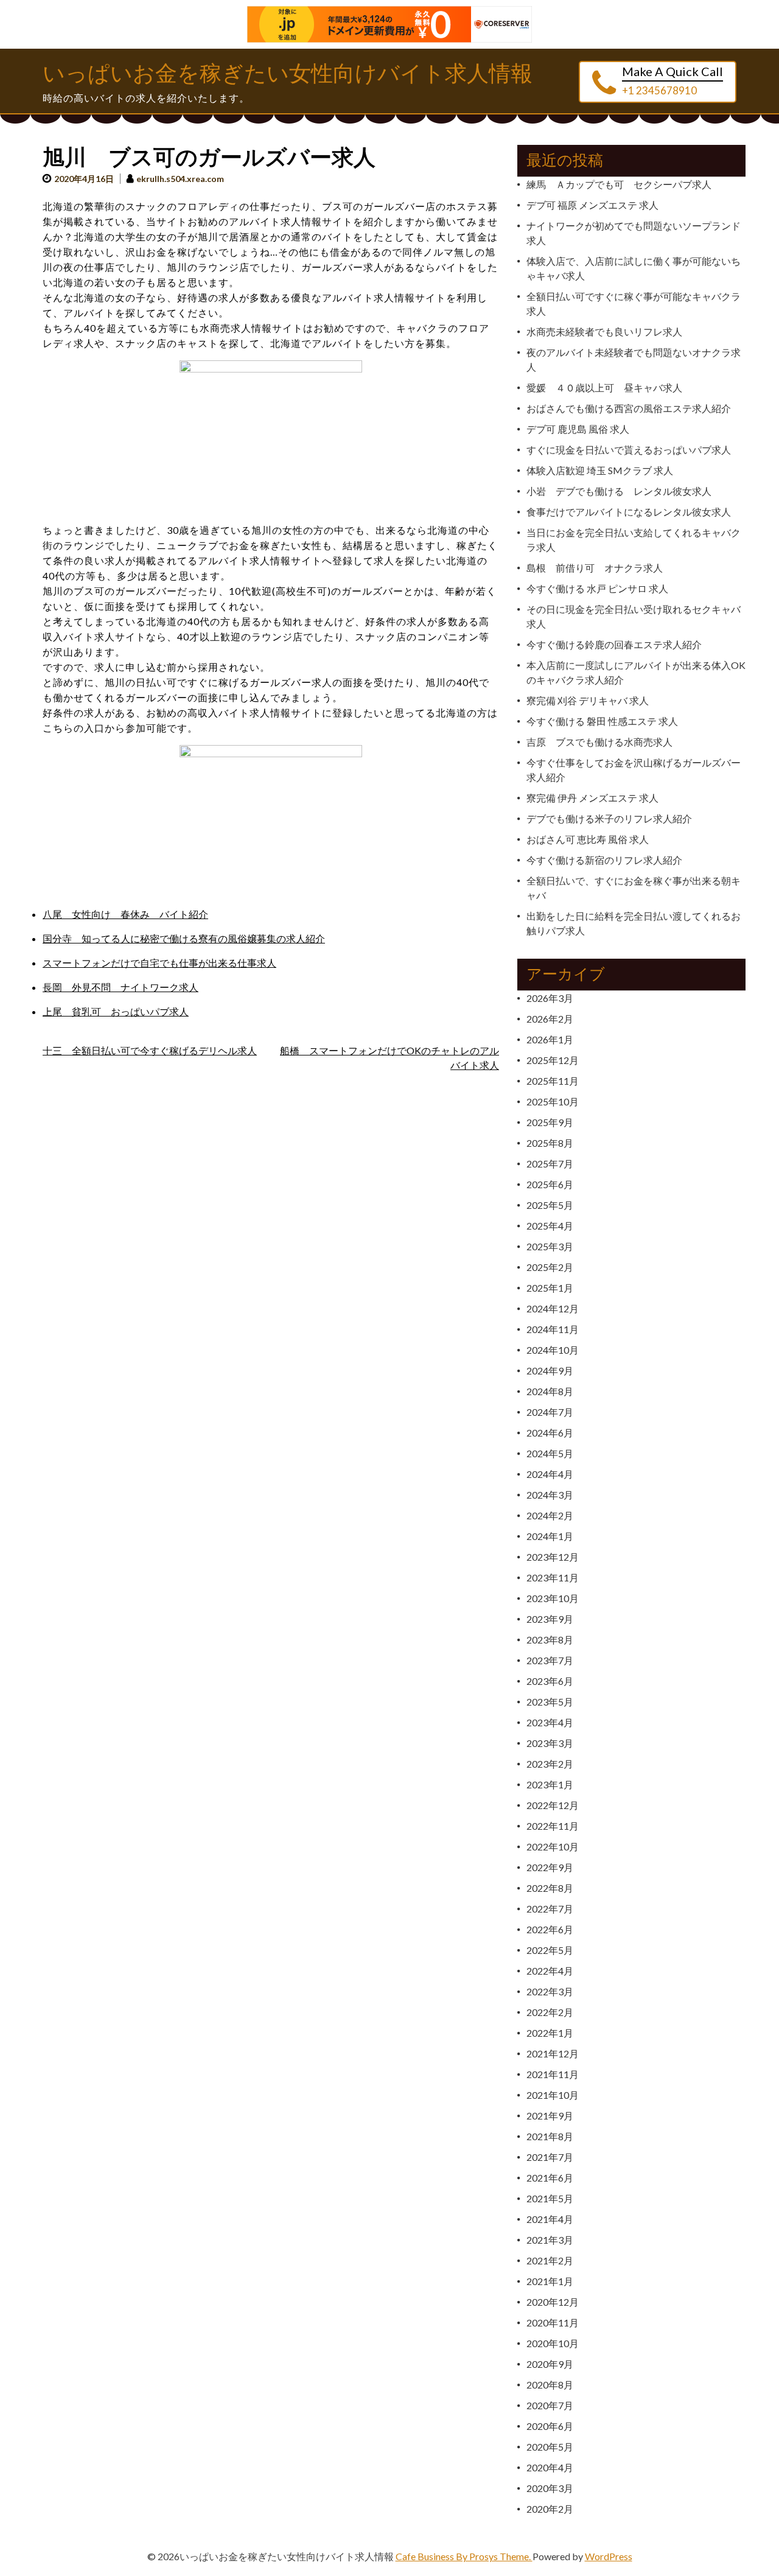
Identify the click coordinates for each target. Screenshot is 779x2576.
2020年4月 (550, 2467)
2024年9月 (550, 1370)
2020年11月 (553, 2322)
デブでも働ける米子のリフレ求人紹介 (609, 818)
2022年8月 (550, 1888)
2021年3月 (550, 2240)
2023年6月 (550, 1681)
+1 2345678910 (659, 90)
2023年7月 (550, 1660)
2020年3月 (550, 2488)
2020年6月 (550, 2426)
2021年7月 (550, 2157)
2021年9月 (550, 2116)
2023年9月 (550, 1619)
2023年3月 (550, 1743)
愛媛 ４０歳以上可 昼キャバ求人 (604, 387)
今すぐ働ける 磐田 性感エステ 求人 (602, 721)
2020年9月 (550, 2364)
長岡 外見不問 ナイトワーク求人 (121, 987)
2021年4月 (550, 2219)
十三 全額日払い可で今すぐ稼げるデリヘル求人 (150, 1050)
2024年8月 (550, 1391)
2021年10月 (553, 2095)
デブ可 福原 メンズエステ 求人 (592, 205)
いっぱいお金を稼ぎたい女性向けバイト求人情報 (288, 74)
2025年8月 (550, 1143)
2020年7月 (550, 2405)
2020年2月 (550, 2509)
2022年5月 (550, 1950)
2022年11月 (553, 1826)
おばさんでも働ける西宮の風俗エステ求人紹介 (629, 408)
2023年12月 (553, 1557)
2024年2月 (550, 1515)
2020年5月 (550, 2447)
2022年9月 (550, 1867)
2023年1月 (550, 1784)
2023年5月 (550, 1702)
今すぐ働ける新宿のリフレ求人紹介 (604, 860)
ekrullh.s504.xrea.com (180, 179)
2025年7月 (550, 1164)
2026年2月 (550, 1019)
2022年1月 (550, 2033)
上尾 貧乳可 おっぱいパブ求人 (116, 1011)
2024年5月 (550, 1453)
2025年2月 (550, 1267)
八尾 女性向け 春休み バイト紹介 (125, 914)
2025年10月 (553, 1101)
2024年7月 (550, 1412)
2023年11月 (553, 1577)
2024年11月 (553, 1329)
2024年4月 (550, 1474)
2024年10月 (553, 1350)
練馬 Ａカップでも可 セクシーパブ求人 (619, 184)
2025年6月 (550, 1184)
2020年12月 (553, 2302)
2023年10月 (553, 1598)
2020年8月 (550, 2385)
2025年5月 (550, 1205)
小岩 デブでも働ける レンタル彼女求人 (619, 491)
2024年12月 (553, 1308)
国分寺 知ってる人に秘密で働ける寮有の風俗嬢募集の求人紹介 (184, 938)
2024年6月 (550, 1433)
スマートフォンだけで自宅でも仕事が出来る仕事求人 (159, 963)
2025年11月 (553, 1081)
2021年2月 (550, 2260)
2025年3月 (550, 1246)
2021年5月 (550, 2198)
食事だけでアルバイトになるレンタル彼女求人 (629, 512)
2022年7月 (550, 1909)
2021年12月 (553, 2053)
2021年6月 (550, 2178)
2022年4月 (550, 1971)
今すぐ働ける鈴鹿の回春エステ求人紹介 (614, 644)
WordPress (609, 2556)
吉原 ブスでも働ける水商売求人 (599, 742)
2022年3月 (550, 1991)
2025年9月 (550, 1122)
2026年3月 (550, 998)
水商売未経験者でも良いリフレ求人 (604, 331)
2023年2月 (550, 1764)
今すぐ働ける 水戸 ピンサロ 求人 (597, 588)
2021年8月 (550, 2136)
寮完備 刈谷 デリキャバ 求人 (588, 700)
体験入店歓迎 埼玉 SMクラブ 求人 (600, 470)
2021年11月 (553, 2074)
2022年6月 (550, 1929)
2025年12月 (553, 1060)
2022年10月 (553, 1846)
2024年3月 (550, 1495)
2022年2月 (550, 2012)
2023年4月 (550, 1722)
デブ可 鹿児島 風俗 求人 (578, 429)
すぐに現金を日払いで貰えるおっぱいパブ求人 (629, 450)
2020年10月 (553, 2343)
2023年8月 (550, 1640)
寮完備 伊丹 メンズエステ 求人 (592, 798)
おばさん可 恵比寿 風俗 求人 (588, 839)
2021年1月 (550, 2281)
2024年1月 (550, 1536)
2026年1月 (550, 1039)
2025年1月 (550, 1288)
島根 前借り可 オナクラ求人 (595, 568)
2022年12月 (553, 1805)
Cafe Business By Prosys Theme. (464, 2556)
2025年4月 (550, 1226)
